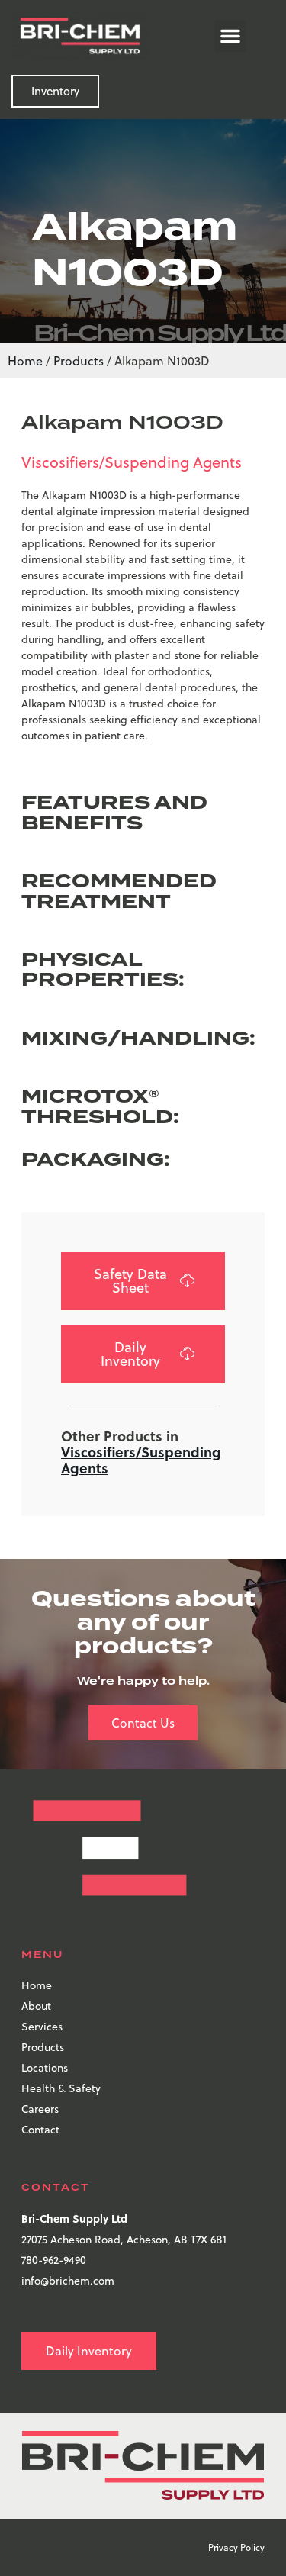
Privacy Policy (236, 2547)
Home (25, 361)
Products (79, 361)
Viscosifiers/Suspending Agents (132, 462)
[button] (230, 36)
